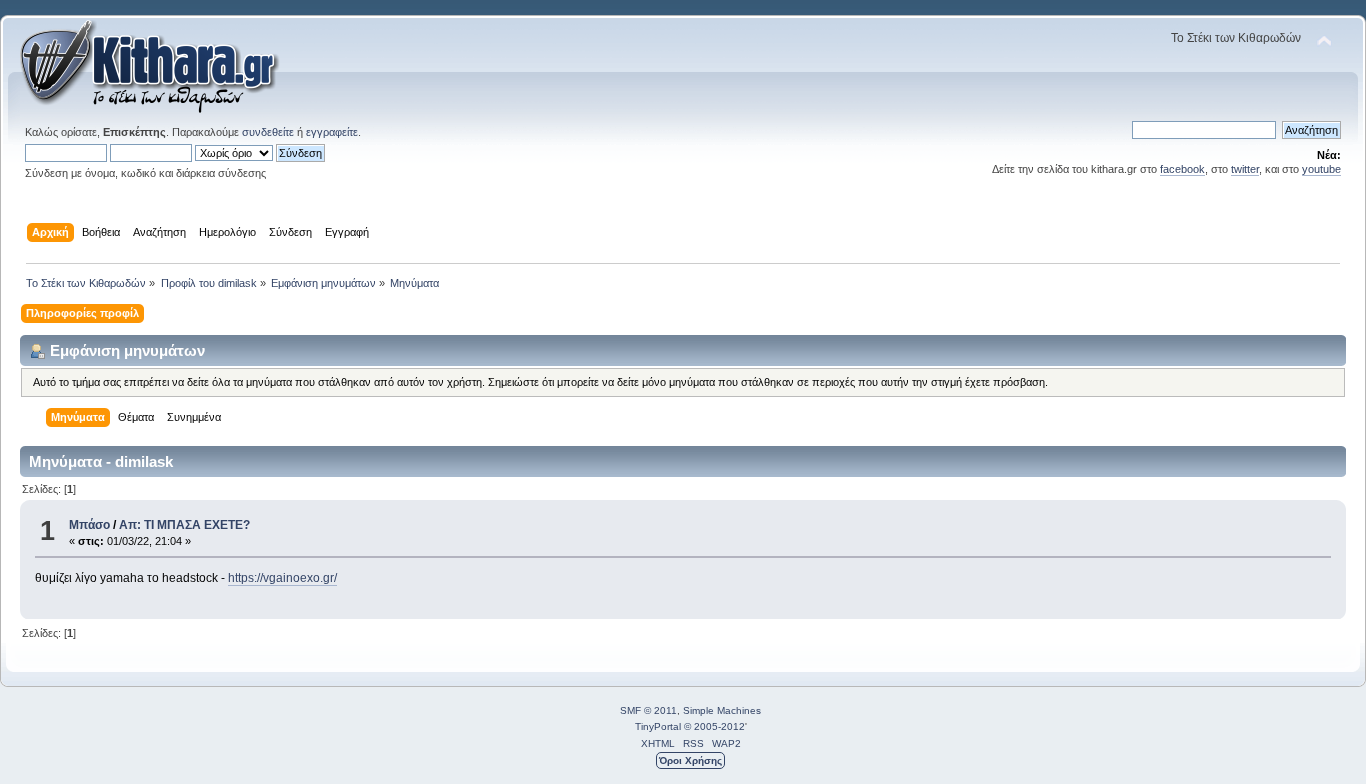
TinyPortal (658, 726)
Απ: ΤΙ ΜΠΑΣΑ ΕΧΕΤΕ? (184, 525)
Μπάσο (89, 525)
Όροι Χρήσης (690, 760)
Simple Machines (722, 710)
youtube (1321, 169)
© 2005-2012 (714, 726)
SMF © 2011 (648, 710)
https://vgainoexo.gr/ (282, 578)
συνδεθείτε (268, 132)
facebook (1182, 169)
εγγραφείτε (332, 132)
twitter (1245, 169)
